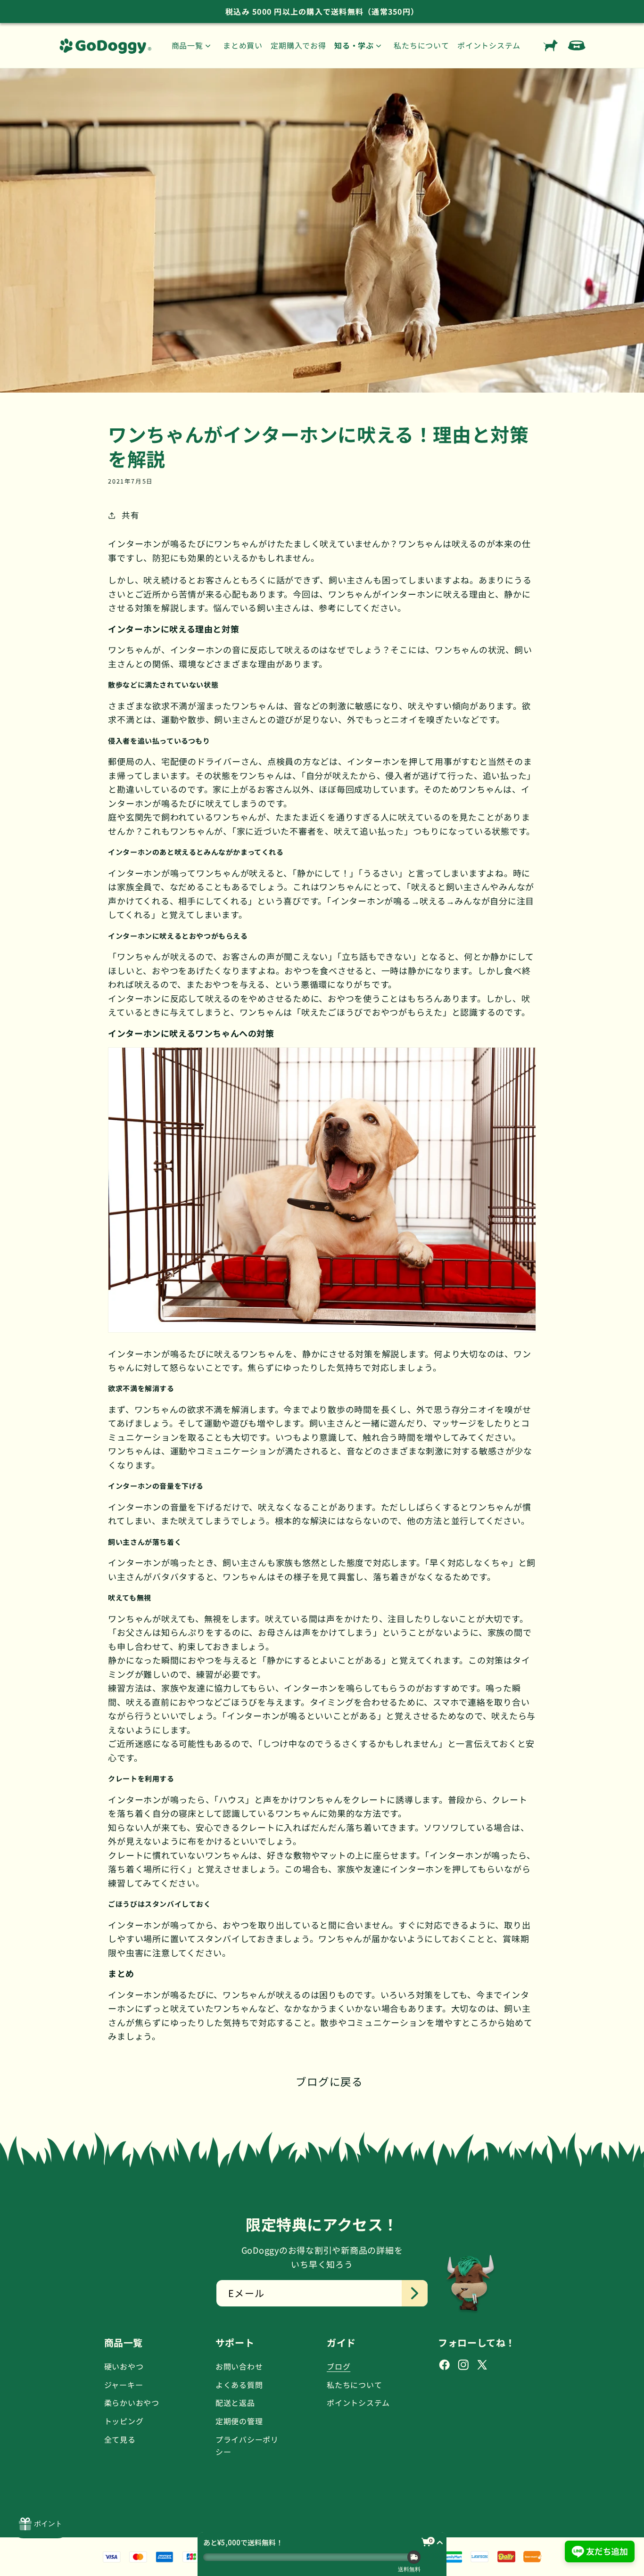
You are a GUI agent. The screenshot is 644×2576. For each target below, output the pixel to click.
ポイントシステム (358, 2403)
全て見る (120, 2439)
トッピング (124, 2421)
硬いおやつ (124, 2366)
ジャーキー (124, 2385)
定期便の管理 (239, 2421)
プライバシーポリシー (247, 2445)
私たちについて (354, 2385)
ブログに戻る (329, 2081)
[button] (193, 45)
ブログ (339, 2366)
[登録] (415, 2293)
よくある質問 (239, 2385)
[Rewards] (41, 2524)
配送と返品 (235, 2403)
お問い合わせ (239, 2366)
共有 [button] (130, 515)
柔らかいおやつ (132, 2403)
